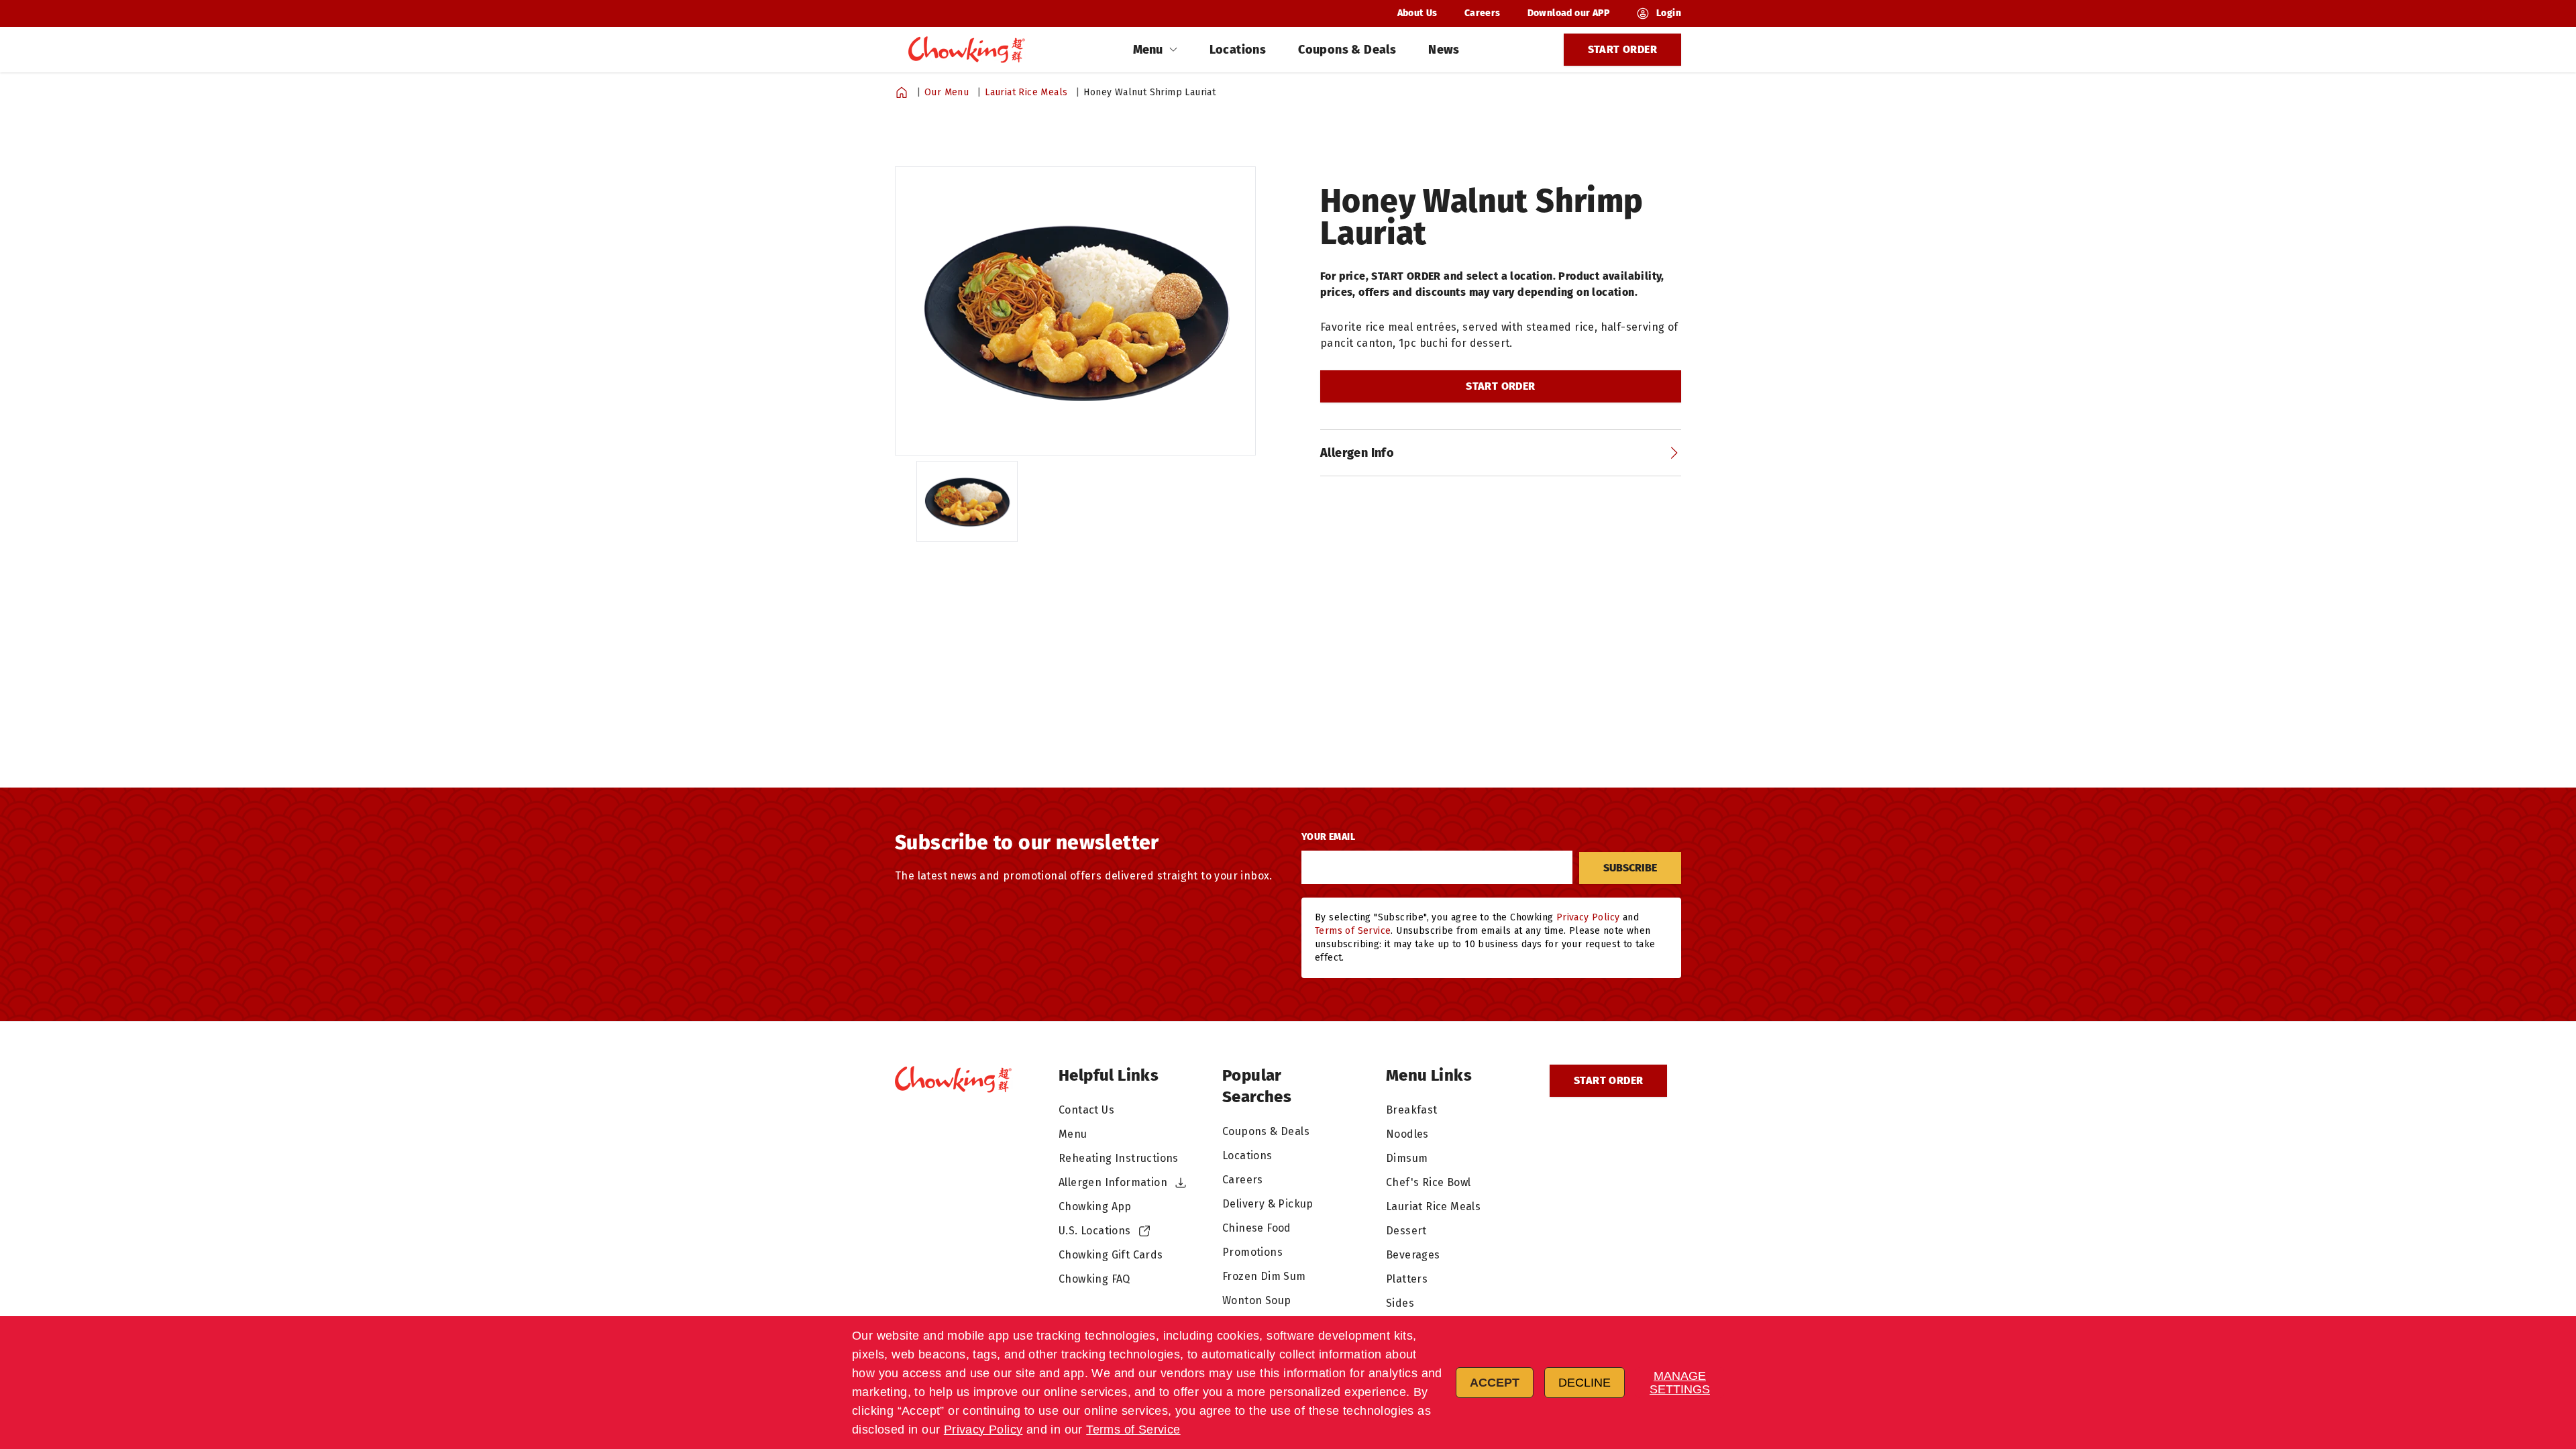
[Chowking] (969, 49)
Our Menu (947, 92)
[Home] (902, 93)
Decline (1585, 1383)
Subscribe (1630, 868)
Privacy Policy (983, 1430)
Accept (1495, 1383)
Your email (1328, 837)
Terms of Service (1133, 1430)
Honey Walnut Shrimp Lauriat (1149, 92)
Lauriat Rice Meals (1026, 92)
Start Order (1622, 49)
